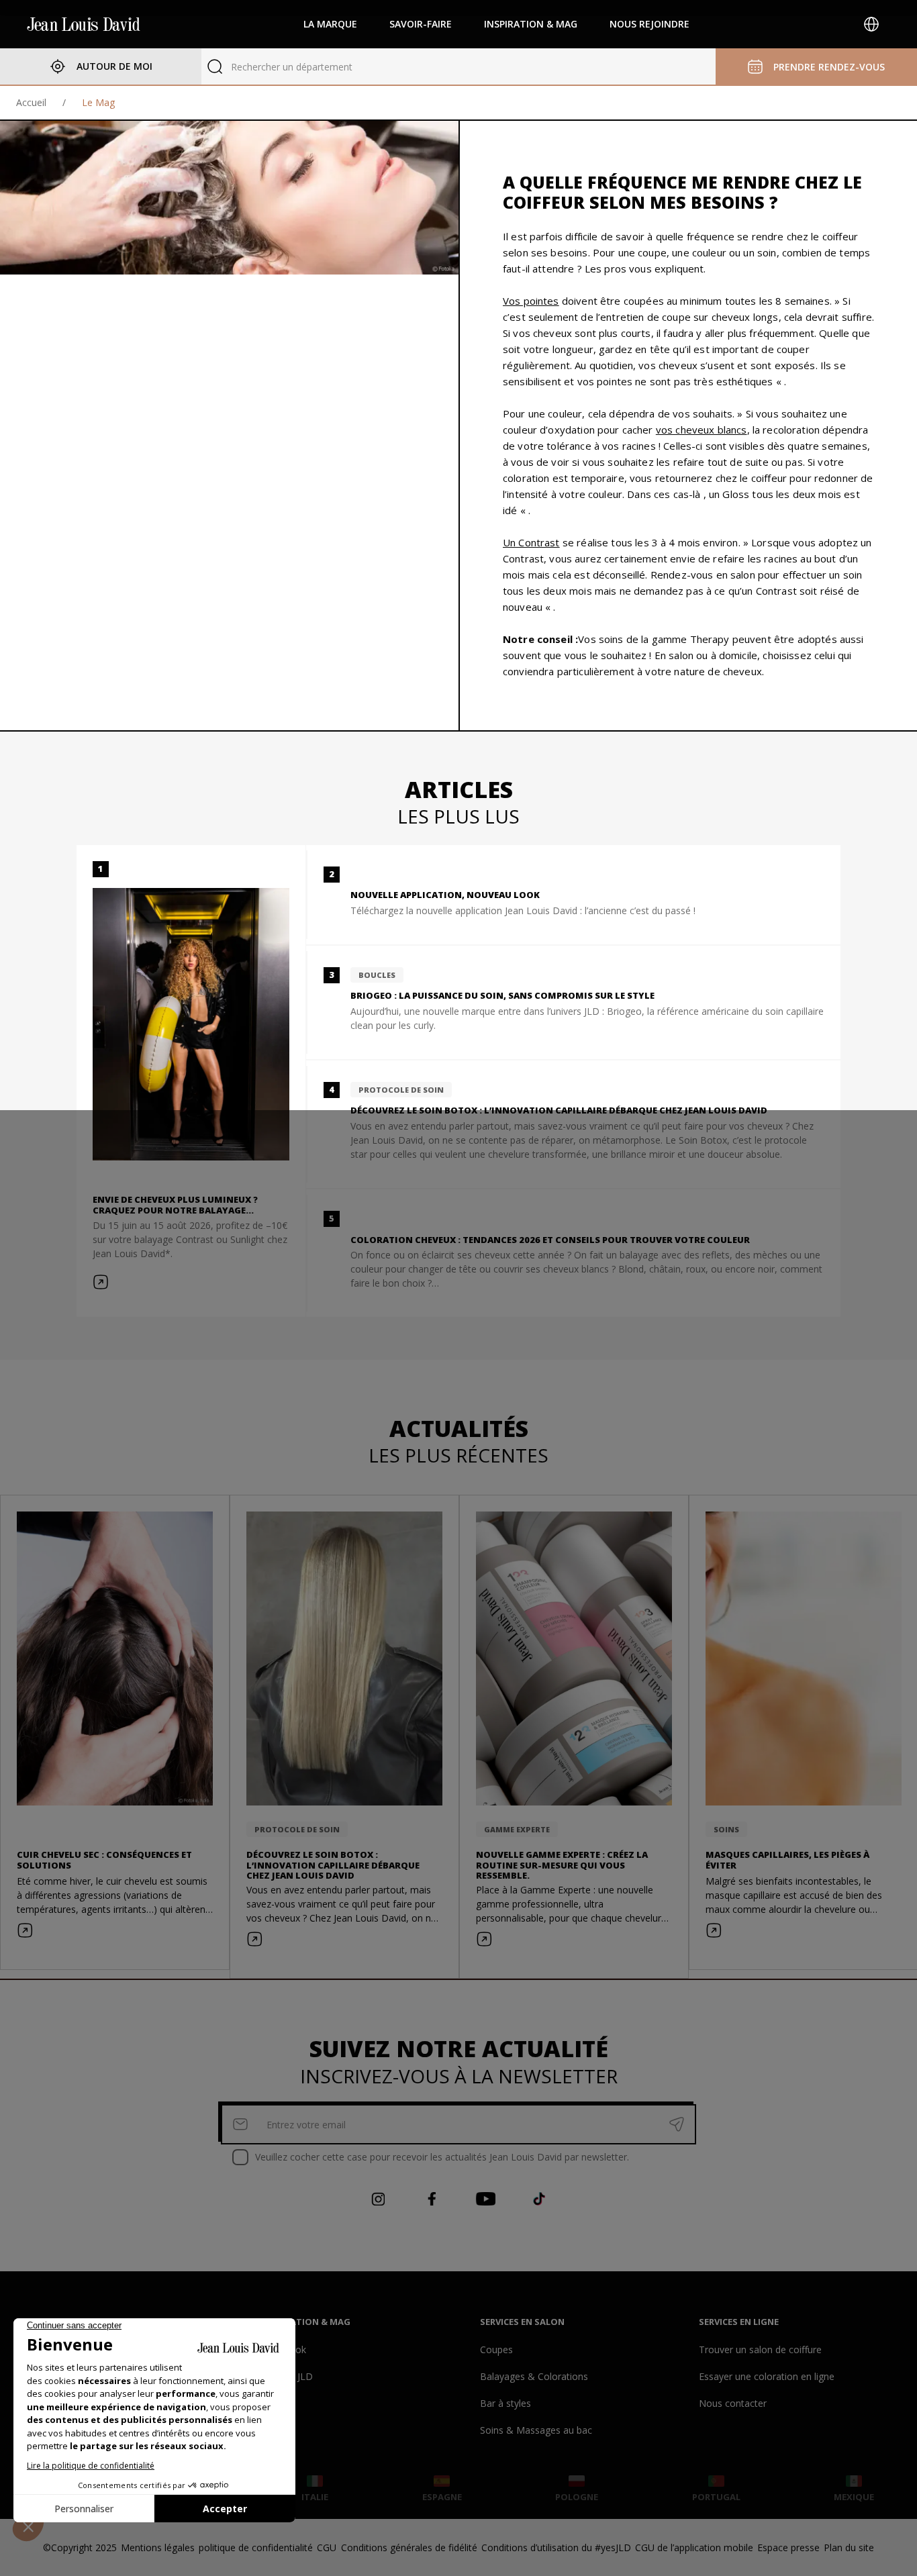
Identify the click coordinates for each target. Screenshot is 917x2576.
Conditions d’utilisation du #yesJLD (556, 2547)
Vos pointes (531, 301)
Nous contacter (733, 2403)
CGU (327, 2547)
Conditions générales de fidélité (409, 2547)
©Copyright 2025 (80, 2547)
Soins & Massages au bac (536, 2430)
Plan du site (849, 2547)
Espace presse (788, 2547)
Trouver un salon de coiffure (760, 2349)
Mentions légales (158, 2547)
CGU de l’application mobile (694, 2547)
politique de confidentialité (256, 2547)
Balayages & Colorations (534, 2376)
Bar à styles (505, 2403)
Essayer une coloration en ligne (767, 2376)
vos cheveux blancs (702, 430)
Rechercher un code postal (289, 67)
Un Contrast (531, 542)
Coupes (496, 2349)
